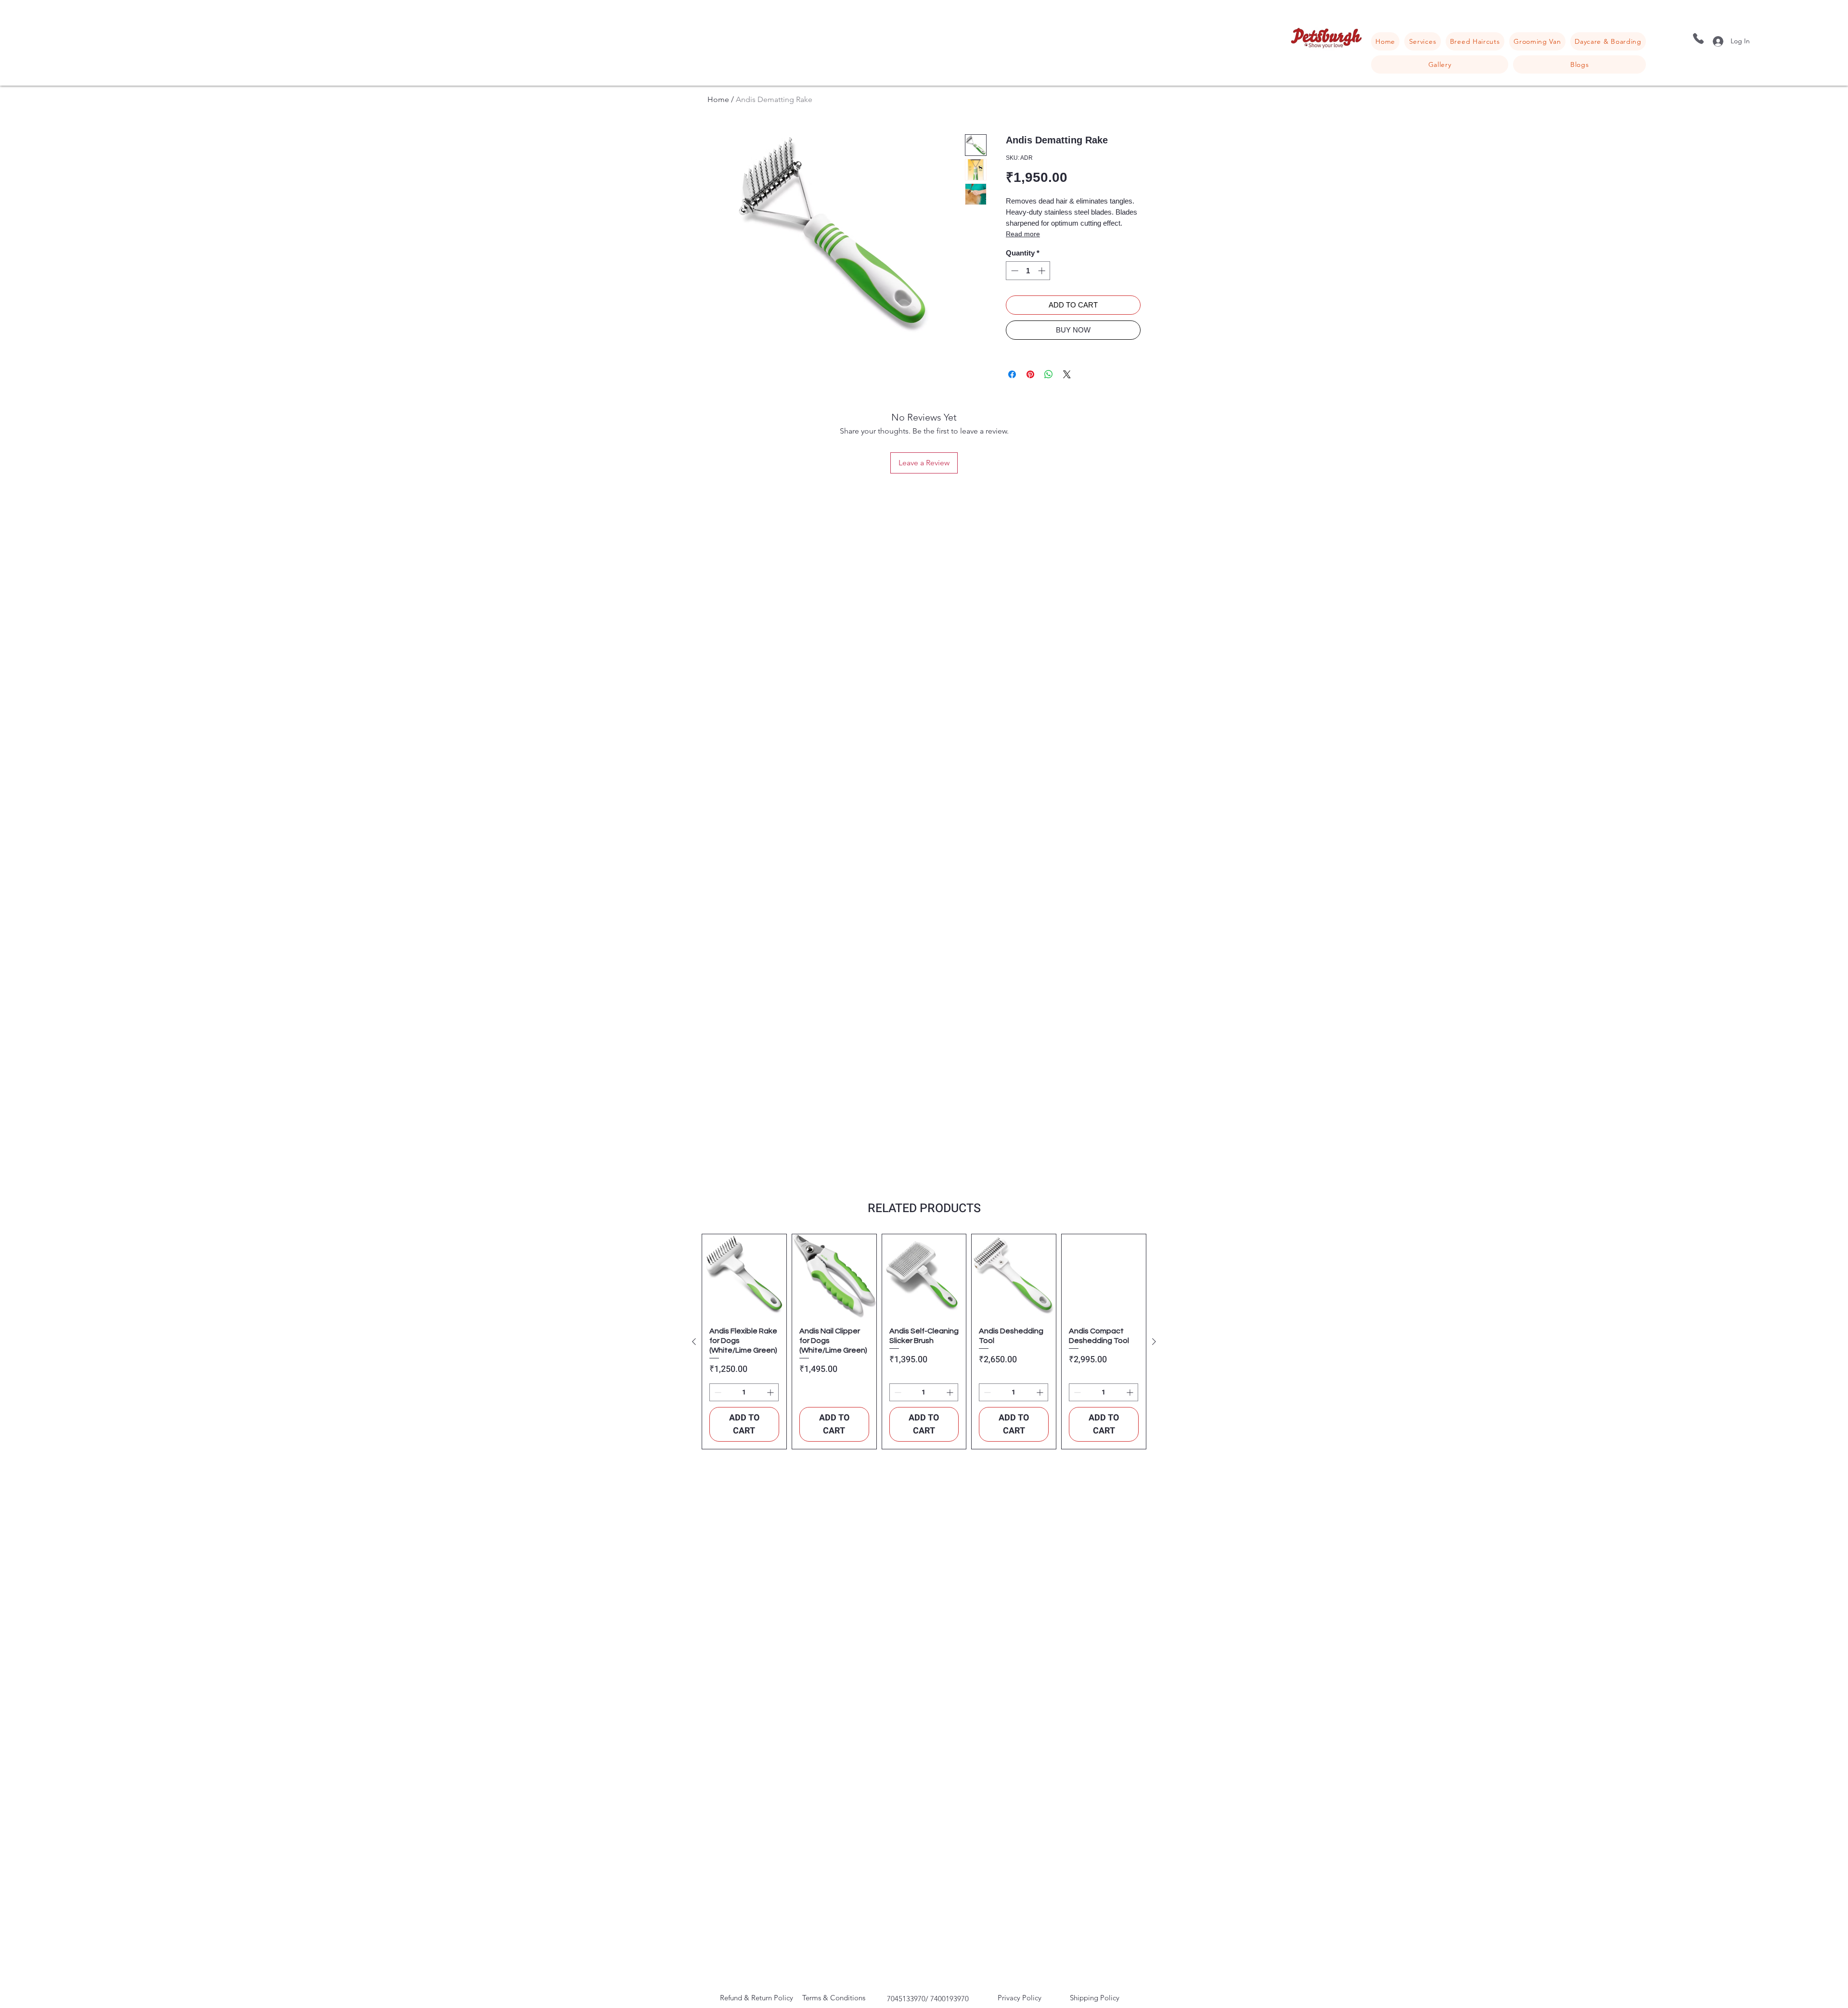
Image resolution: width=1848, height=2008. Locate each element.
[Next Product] (1154, 1342)
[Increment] (1043, 271)
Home (718, 99)
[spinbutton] (1028, 271)
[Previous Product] (694, 1342)
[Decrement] (1014, 271)
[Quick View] (744, 1276)
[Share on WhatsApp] (1049, 374)
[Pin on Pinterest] (1030, 374)
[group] (924, 1342)
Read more (1023, 234)
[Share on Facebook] (1012, 374)
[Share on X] (1067, 374)
